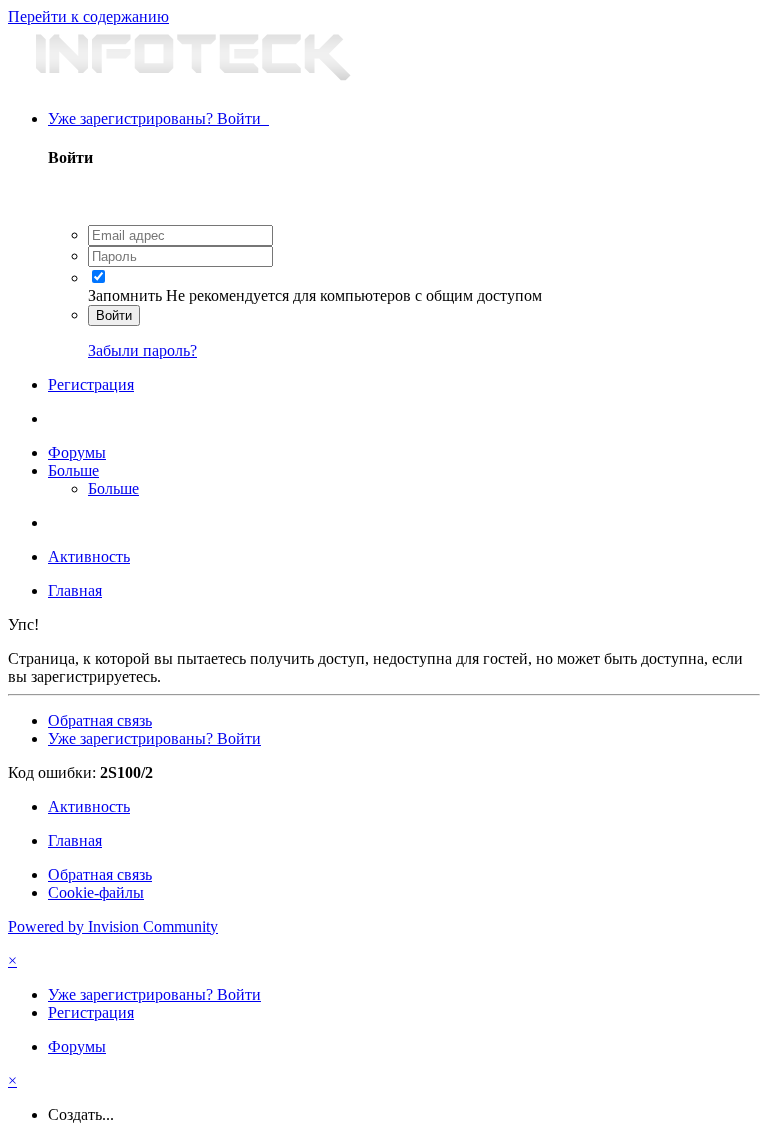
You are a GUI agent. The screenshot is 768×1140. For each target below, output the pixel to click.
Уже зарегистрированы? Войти (158, 118)
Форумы (77, 452)
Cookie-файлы (96, 892)
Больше (73, 470)
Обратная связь (100, 720)
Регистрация (91, 384)
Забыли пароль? (142, 350)
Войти (114, 315)
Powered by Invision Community (113, 926)
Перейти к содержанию (88, 16)
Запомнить (125, 295)
